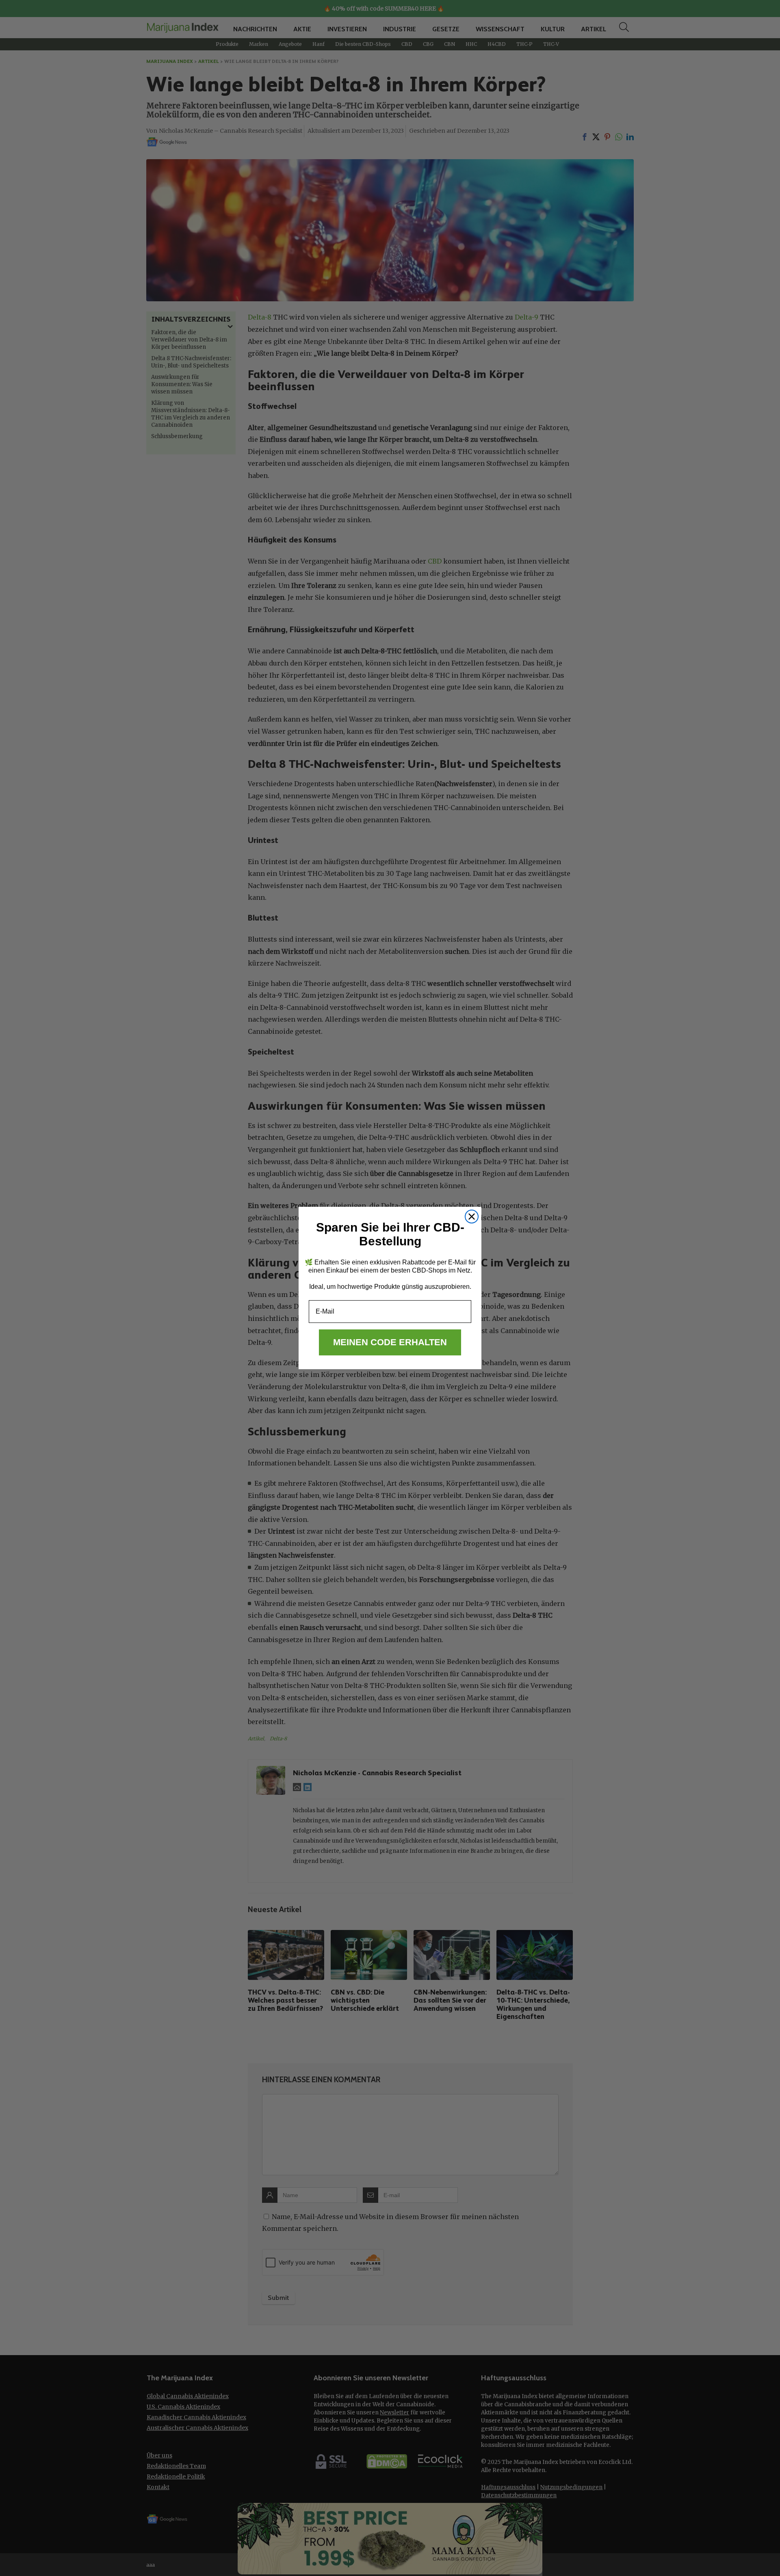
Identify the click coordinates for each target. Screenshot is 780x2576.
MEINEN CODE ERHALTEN (390, 1342)
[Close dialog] (472, 1217)
